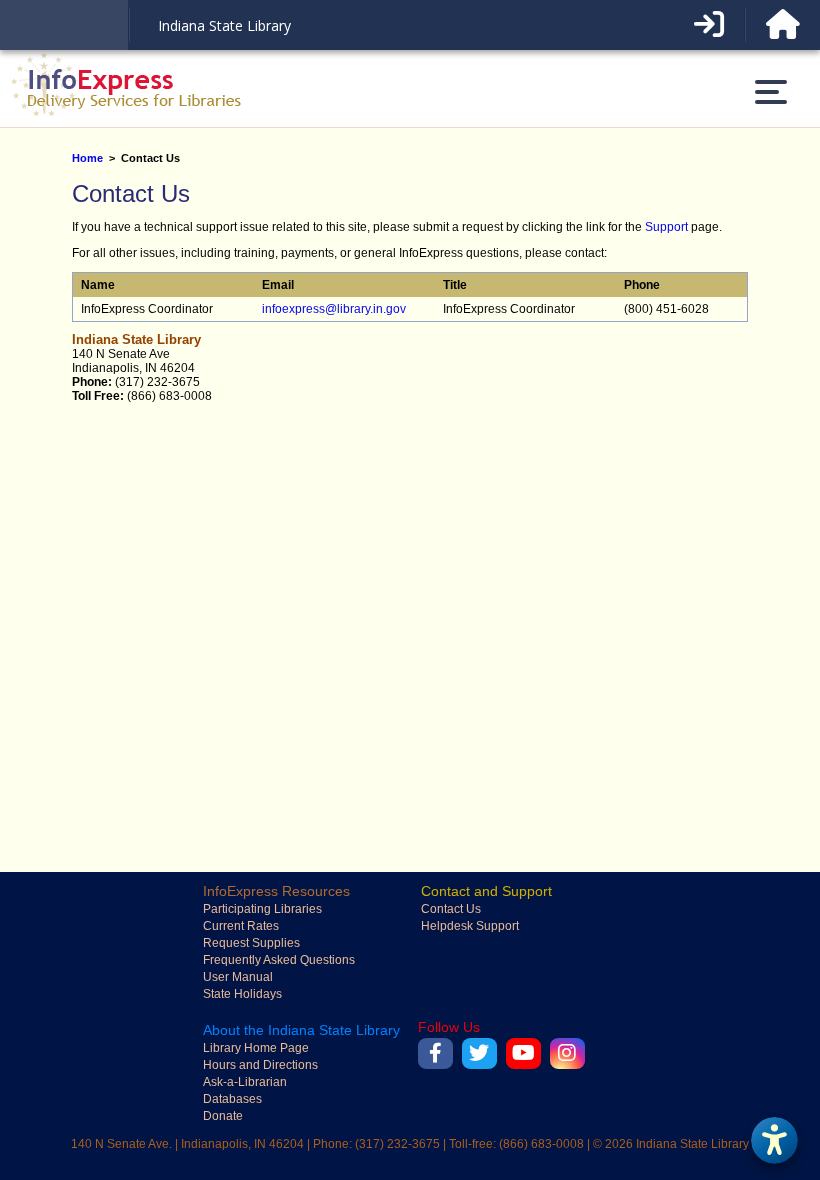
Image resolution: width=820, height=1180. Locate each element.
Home (87, 158)
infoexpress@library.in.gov (334, 309)
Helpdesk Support (470, 926)
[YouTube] (523, 1053)
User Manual (238, 977)
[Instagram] (567, 1053)
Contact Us (451, 909)
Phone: (92, 382)
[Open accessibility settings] (774, 1140)
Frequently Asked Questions (279, 960)
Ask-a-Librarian (245, 1082)
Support (666, 227)
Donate (223, 1116)
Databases (232, 1099)
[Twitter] (479, 1053)
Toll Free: (98, 396)
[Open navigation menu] (771, 92)
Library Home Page (256, 1048)
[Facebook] (435, 1053)
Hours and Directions (260, 1065)
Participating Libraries (262, 909)
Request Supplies (251, 943)
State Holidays (242, 994)
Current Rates (241, 926)
